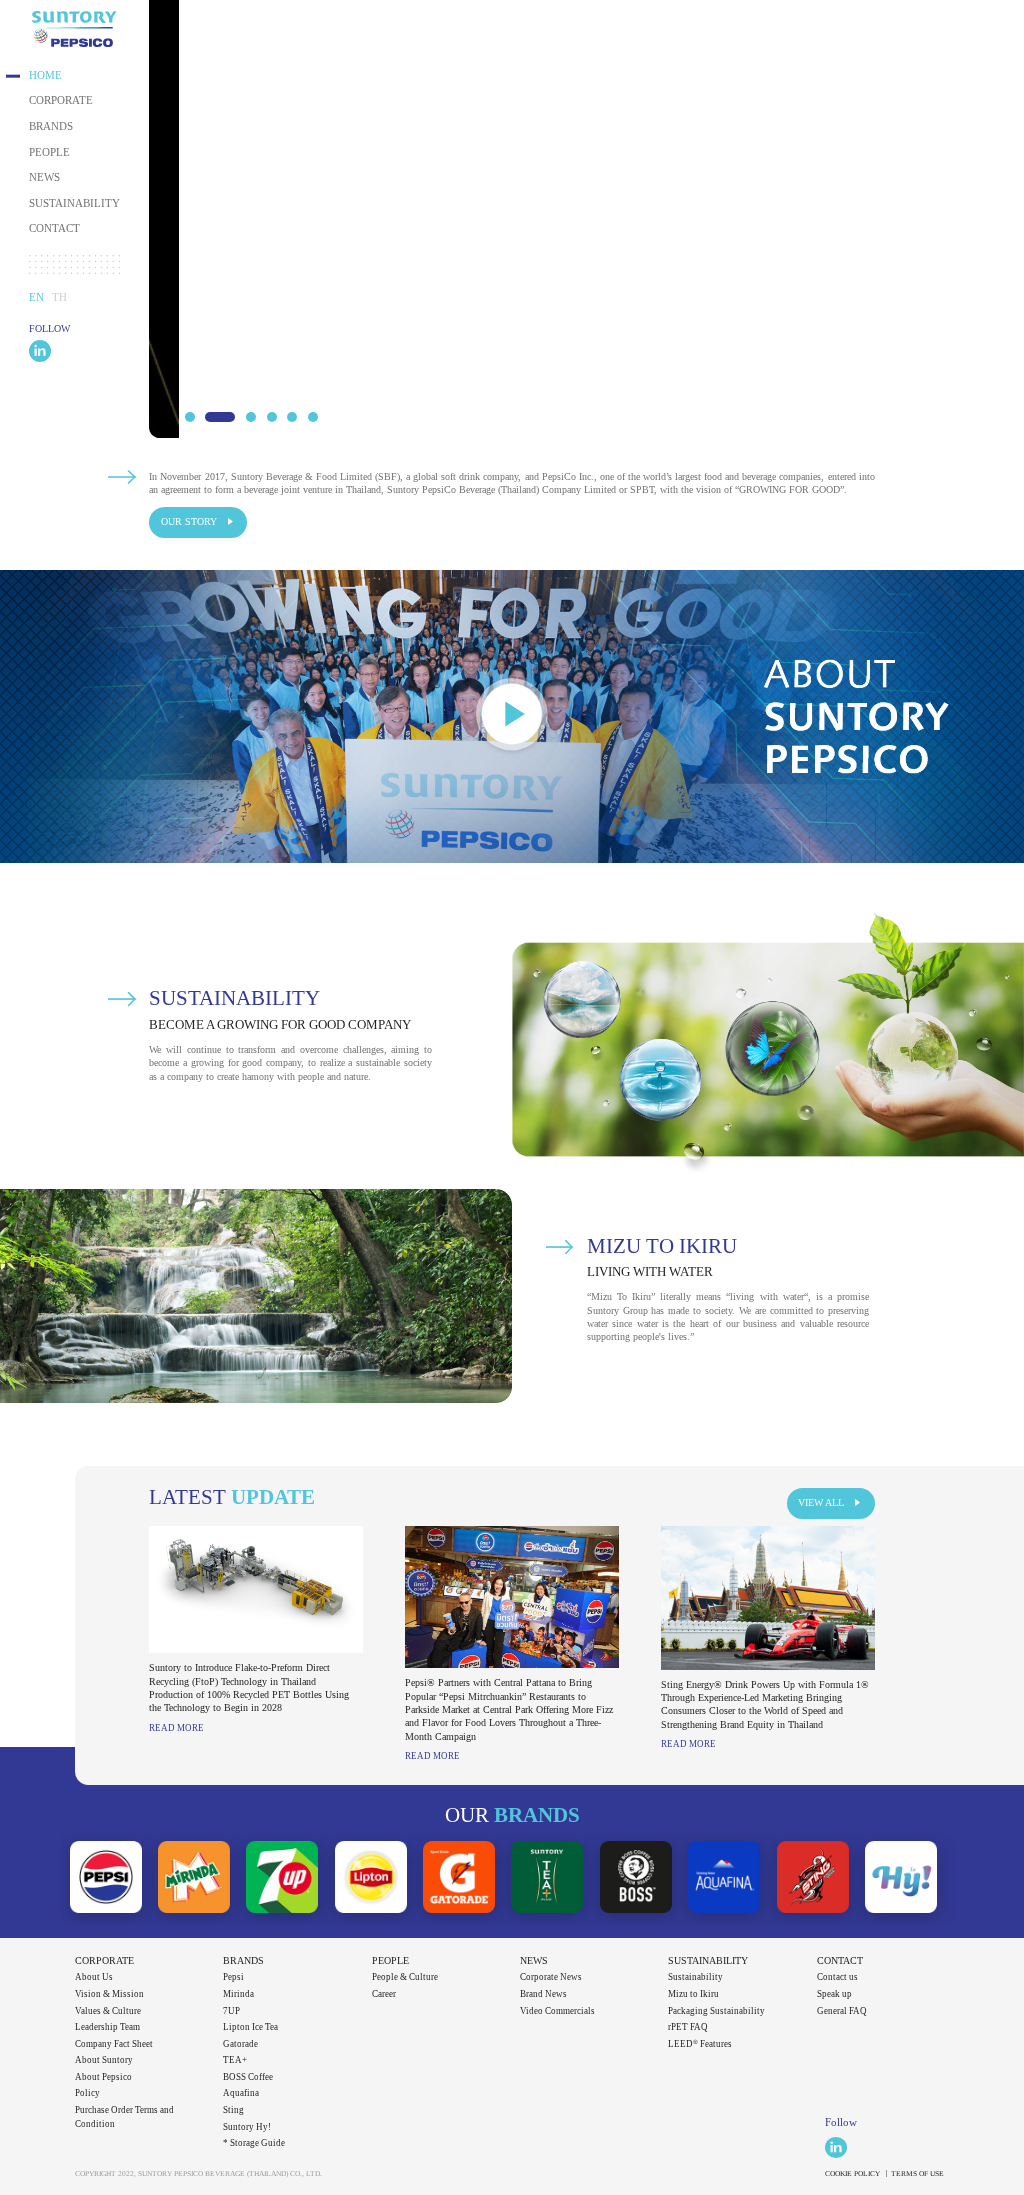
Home (45, 75)
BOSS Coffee (248, 2077)
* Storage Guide (254, 2143)
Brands (51, 126)
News (44, 177)
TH (59, 297)
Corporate (61, 100)
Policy (87, 2093)
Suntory (74, 29)
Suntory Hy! (247, 2127)
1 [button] (190, 417)
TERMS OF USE (917, 2173)
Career (384, 1994)
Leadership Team (107, 2027)
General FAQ (842, 2011)
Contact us (837, 1977)
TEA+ (235, 2060)
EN (36, 297)
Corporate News (551, 1977)
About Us (94, 1977)
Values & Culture (108, 2011)
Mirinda (238, 1994)
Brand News (543, 1994)
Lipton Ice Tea (250, 2027)
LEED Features (700, 2044)
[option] (586, 219)
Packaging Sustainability (716, 2011)
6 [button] (313, 417)
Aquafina (241, 2093)
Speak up (834, 1994)
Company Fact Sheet (114, 2044)
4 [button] (272, 417)
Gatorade (240, 2044)
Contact (54, 228)
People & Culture (405, 1977)
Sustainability (74, 203)
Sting (233, 2110)
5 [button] (292, 417)
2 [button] (220, 417)
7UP (231, 2011)
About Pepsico (103, 2077)
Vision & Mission (109, 1994)
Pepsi (233, 1977)
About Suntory (104, 2060)
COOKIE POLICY (852, 2173)
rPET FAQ (688, 2027)
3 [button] (251, 417)
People (49, 152)
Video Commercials (557, 2011)
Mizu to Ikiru (693, 1994)
